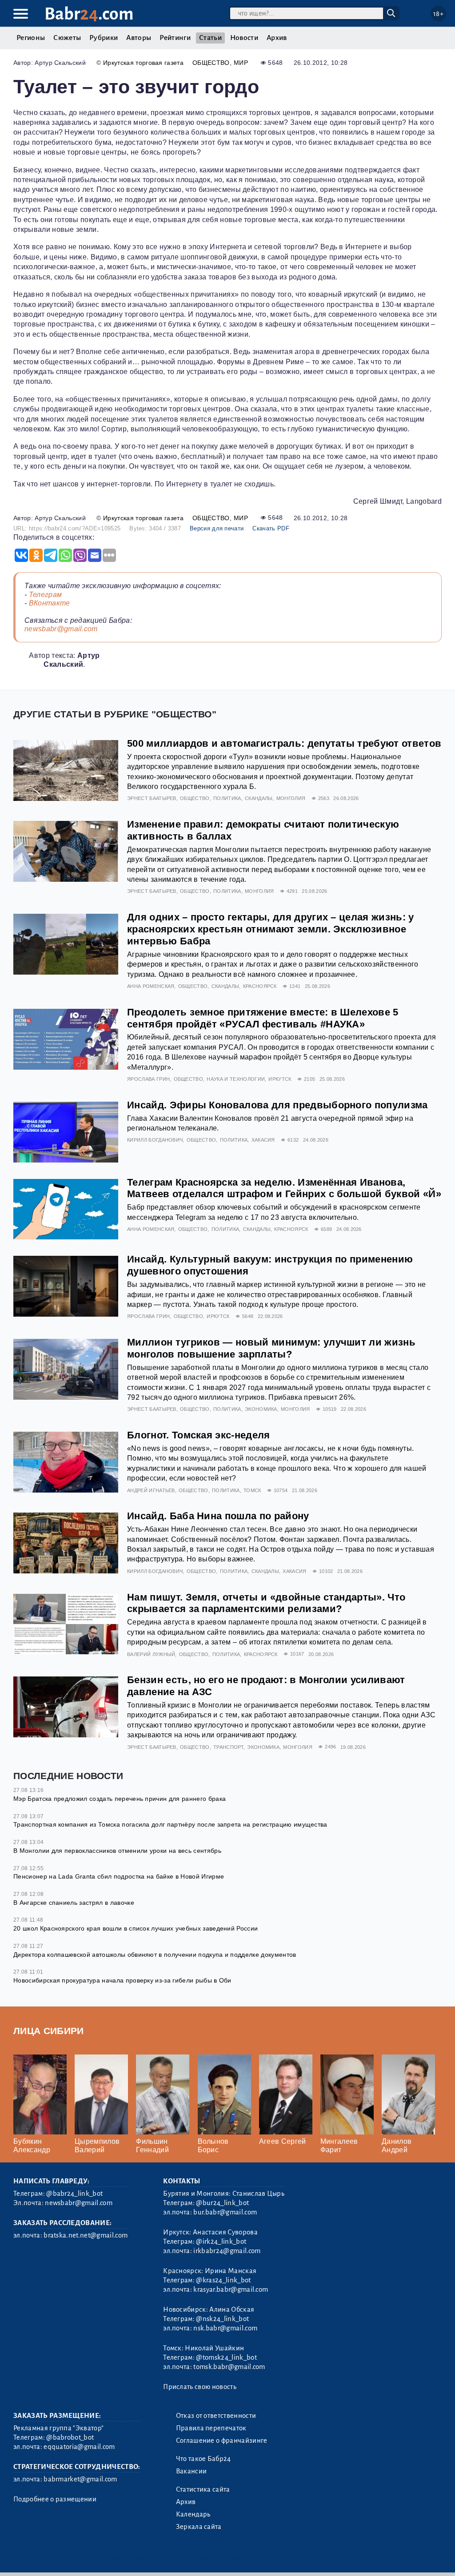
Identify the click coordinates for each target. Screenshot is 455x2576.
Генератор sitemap (216, 2558)
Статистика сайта (203, 2489)
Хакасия (263, 1140)
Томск (252, 1490)
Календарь (193, 2514)
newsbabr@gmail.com (61, 629)
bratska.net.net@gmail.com (86, 2235)
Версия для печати (217, 528)
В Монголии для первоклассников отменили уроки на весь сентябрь (117, 1851)
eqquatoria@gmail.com (79, 2447)
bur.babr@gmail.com (225, 2212)
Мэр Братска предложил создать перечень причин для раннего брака (120, 1799)
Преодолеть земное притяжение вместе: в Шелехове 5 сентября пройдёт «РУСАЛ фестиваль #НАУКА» (263, 1018)
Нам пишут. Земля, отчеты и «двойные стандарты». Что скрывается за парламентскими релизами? (266, 1603)
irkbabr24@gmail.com (227, 2251)
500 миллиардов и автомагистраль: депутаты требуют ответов (284, 743)
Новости (244, 38)
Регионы (31, 38)
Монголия (291, 798)
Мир (241, 63)
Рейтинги (175, 38)
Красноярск (260, 986)
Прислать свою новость (200, 2387)
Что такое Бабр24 (204, 2459)
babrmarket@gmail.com (80, 2479)
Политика (227, 798)
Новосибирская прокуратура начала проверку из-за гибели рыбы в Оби (122, 1980)
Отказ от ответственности (216, 2416)
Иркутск (280, 1079)
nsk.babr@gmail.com (225, 2328)
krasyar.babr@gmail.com (231, 2289)
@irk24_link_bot (221, 2242)
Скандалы (259, 798)
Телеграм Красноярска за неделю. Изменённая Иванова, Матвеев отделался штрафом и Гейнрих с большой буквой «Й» (284, 1188)
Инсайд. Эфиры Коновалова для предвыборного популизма (277, 1105)
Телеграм (46, 595)
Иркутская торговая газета (143, 63)
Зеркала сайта (199, 2527)
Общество (211, 63)
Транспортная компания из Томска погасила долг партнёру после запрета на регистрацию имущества (170, 1824)
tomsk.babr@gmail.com (229, 2367)
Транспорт (228, 1747)
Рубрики (104, 38)
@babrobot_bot (70, 2437)
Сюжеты (67, 38)
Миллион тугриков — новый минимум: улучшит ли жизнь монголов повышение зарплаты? (271, 1348)
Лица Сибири (49, 2031)
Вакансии (192, 2471)
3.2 (68, 2558)
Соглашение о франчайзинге (222, 2441)
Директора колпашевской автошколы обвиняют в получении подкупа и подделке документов (155, 1955)
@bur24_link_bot (222, 2203)
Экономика (261, 1409)
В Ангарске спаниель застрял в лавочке (74, 1903)
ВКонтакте (50, 603)
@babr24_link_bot (74, 2194)
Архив (277, 38)
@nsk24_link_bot (222, 2319)
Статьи (210, 38)
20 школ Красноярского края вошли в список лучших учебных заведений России (136, 1928)
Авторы (139, 38)
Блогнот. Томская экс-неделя (199, 1435)
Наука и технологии (236, 1079)
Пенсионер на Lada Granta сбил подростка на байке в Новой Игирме (119, 1876)
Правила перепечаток (211, 2428)
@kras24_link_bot (223, 2280)
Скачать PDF (271, 528)
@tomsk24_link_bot (226, 2357)
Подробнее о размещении (55, 2499)
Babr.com (89, 14)
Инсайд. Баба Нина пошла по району (218, 1516)
